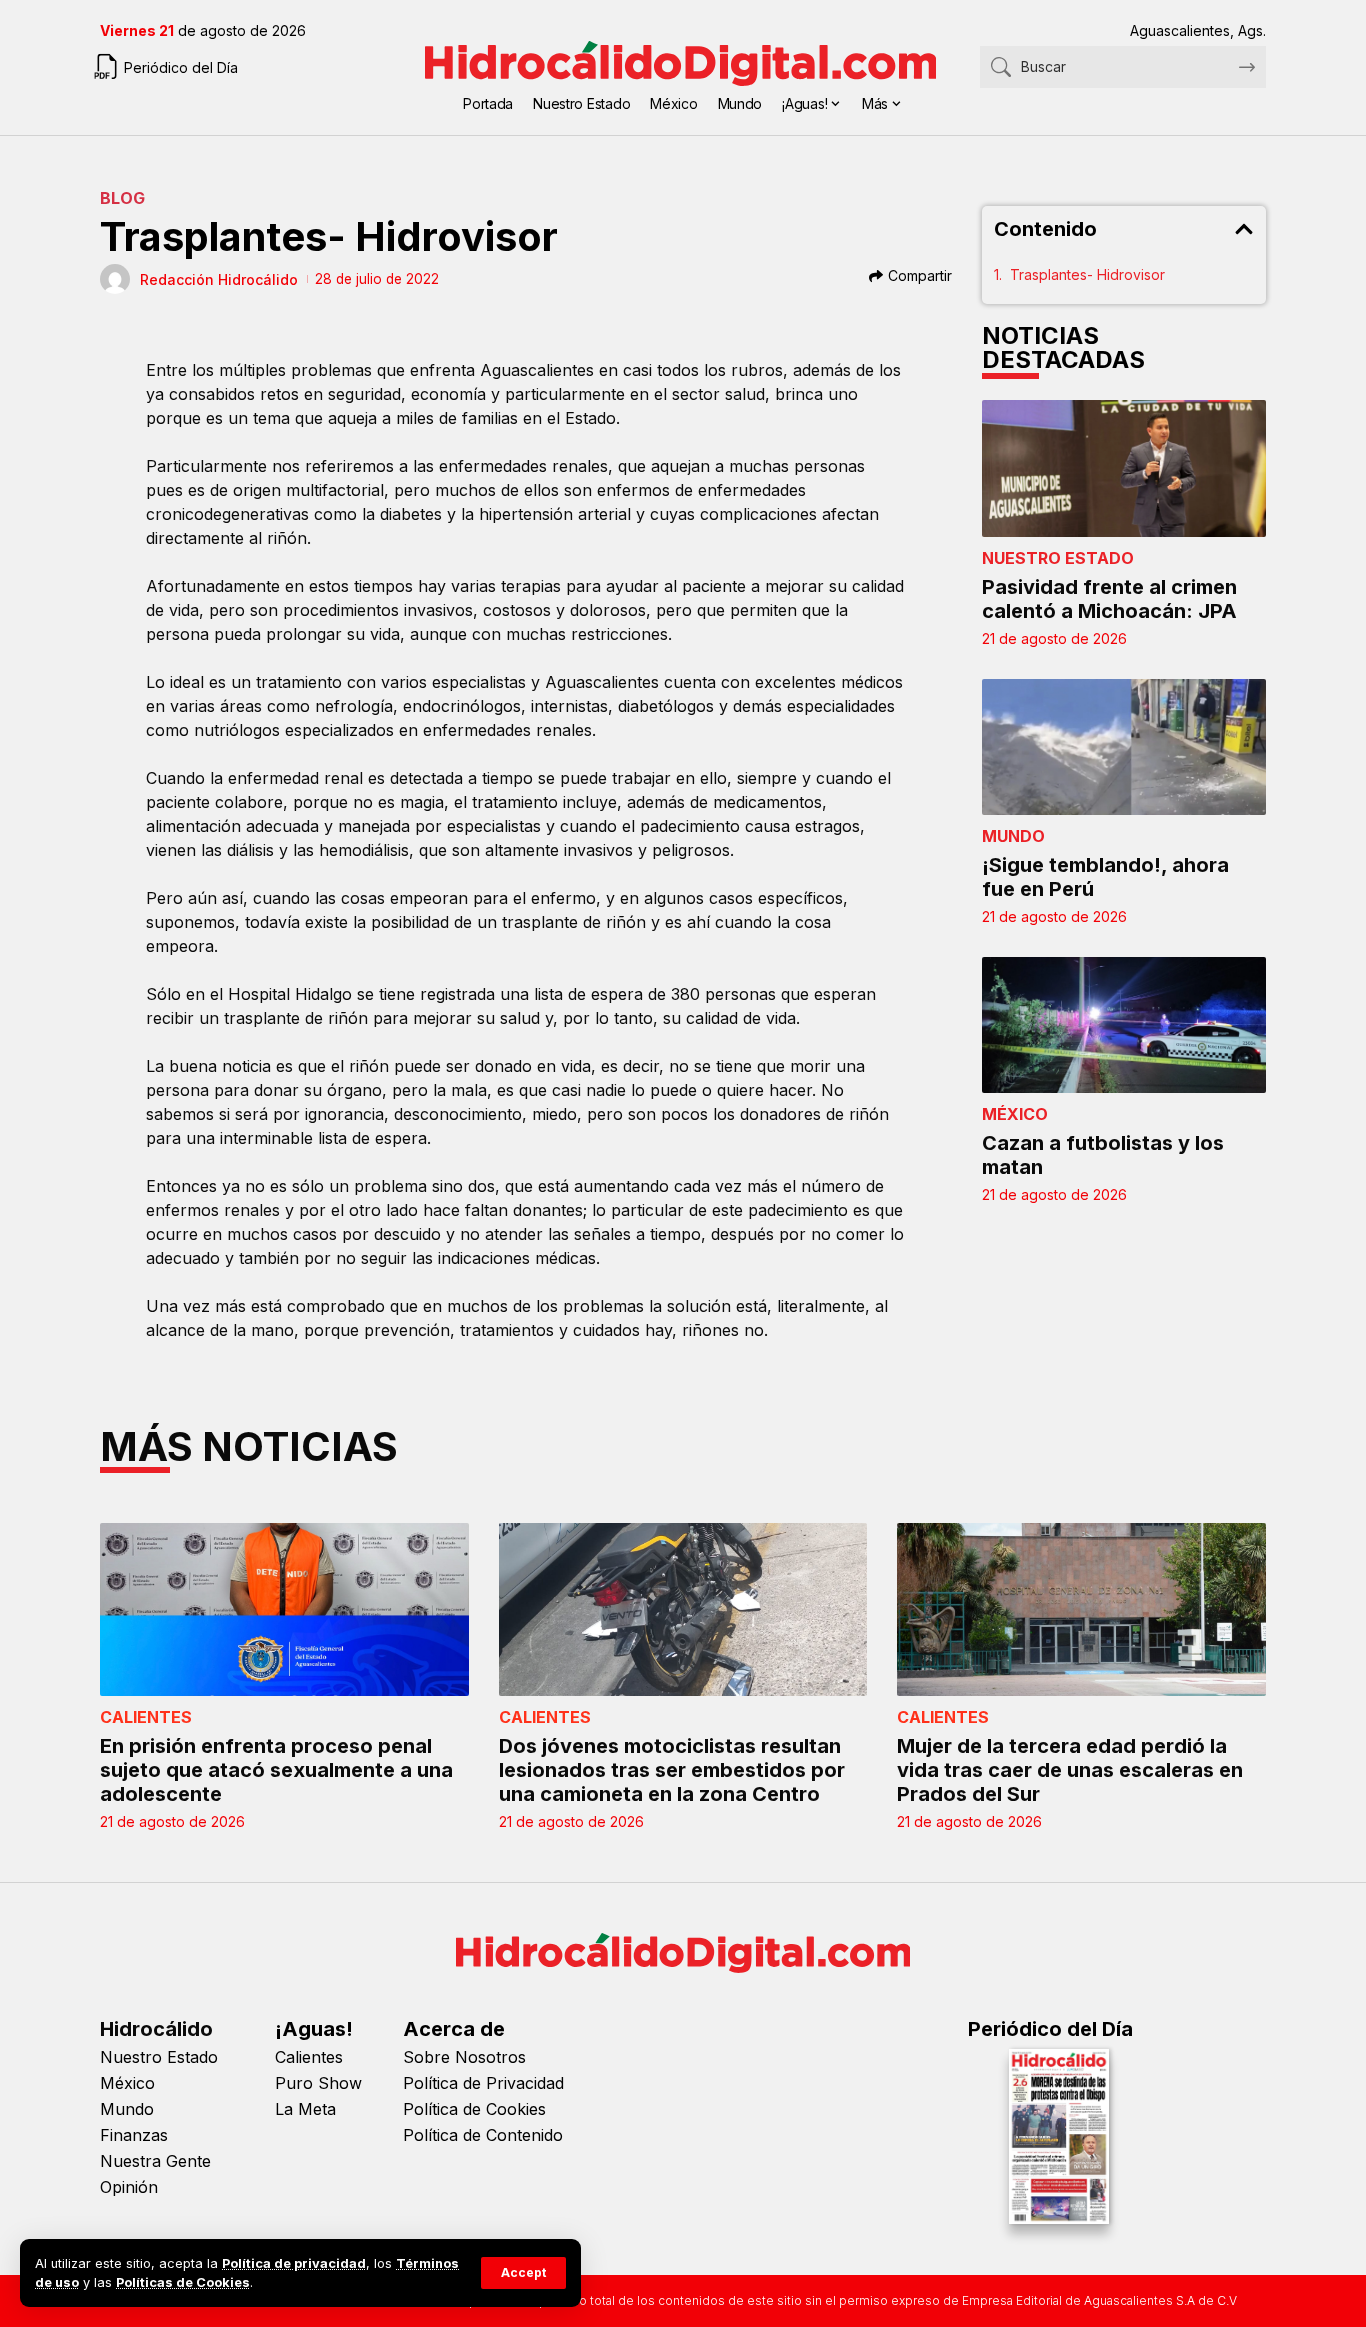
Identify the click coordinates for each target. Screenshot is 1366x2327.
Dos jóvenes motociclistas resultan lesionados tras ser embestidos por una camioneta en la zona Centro (672, 1770)
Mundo (1013, 836)
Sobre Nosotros (464, 2057)
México (1015, 1114)
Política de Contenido (483, 2135)
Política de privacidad (294, 2263)
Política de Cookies (474, 2109)
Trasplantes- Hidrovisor (1087, 274)
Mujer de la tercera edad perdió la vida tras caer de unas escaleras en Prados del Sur (1070, 1770)
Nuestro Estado (1058, 558)
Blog (122, 198)
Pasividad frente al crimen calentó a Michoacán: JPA (1109, 599)
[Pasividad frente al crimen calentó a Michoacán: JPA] (1124, 468)
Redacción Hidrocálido (219, 279)
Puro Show (318, 2083)
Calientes (146, 1717)
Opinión (129, 2187)
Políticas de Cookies (183, 2282)
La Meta (305, 2109)
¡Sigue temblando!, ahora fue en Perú (1105, 877)
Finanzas (134, 2135)
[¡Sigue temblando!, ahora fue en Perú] (1124, 747)
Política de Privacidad (483, 2083)
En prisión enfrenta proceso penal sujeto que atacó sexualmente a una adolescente (276, 1770)
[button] (523, 2273)
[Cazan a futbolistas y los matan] (1124, 1025)
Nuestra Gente (155, 2161)
